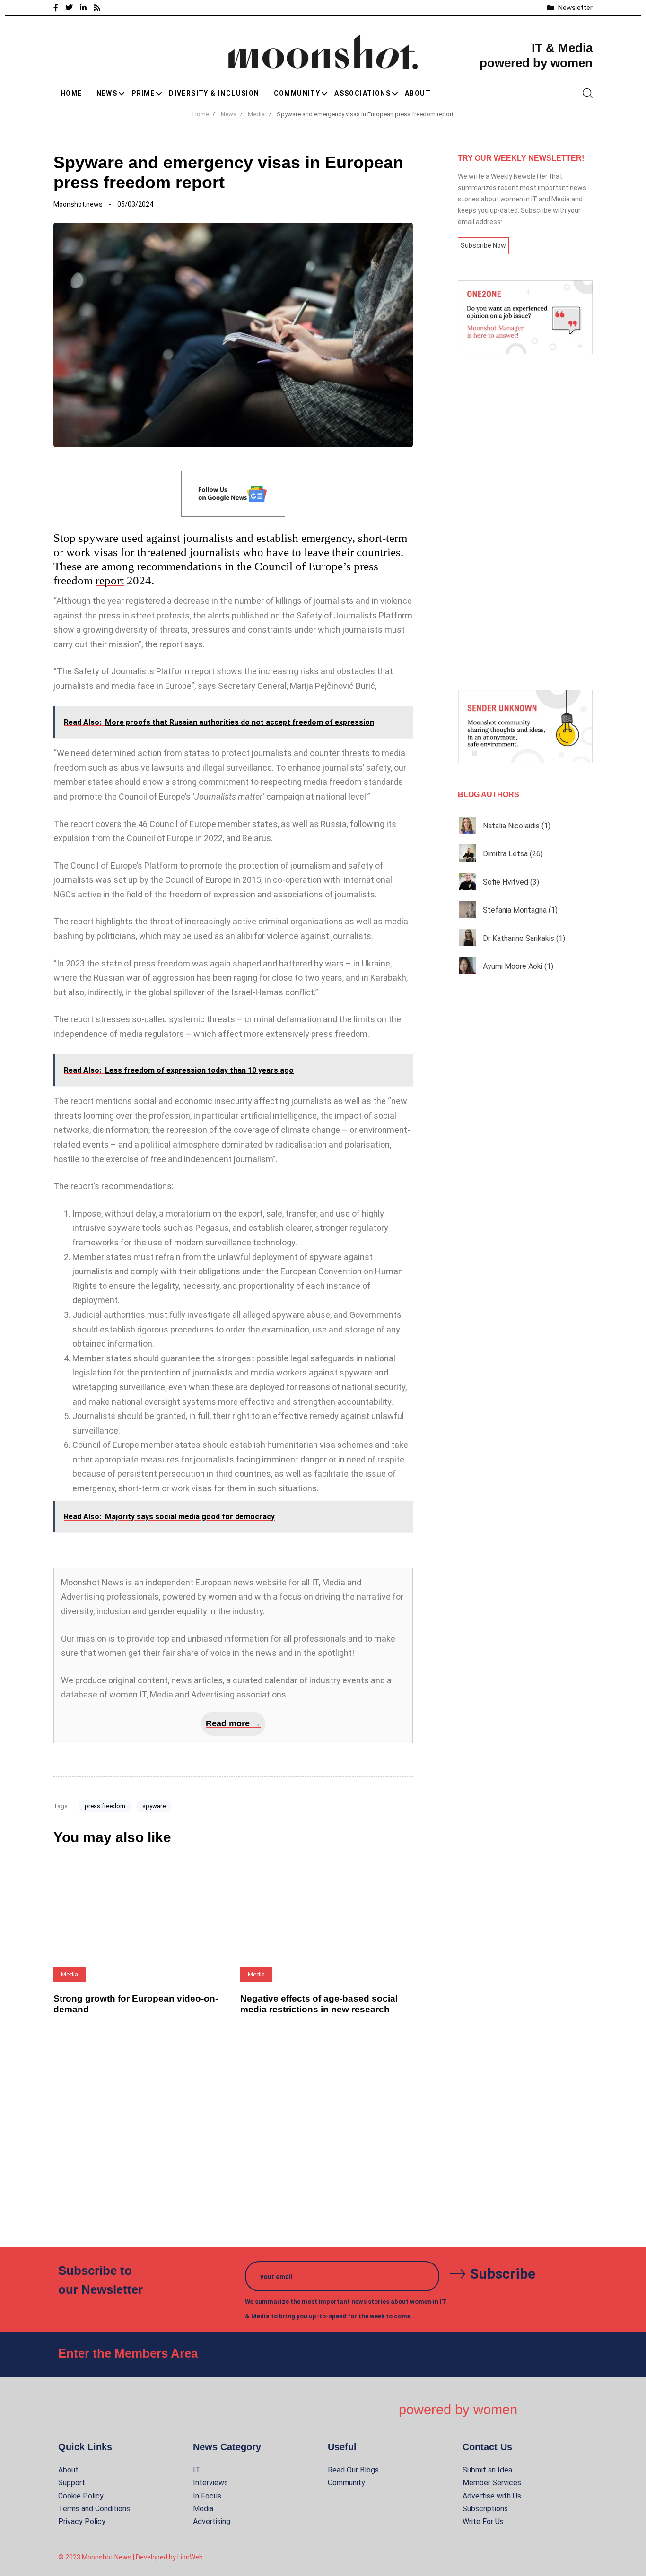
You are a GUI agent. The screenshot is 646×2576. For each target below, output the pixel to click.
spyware (154, 1806)
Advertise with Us (492, 2496)
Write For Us (483, 2521)
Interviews (210, 2483)
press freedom (105, 1806)
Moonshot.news (78, 204)
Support (72, 2483)
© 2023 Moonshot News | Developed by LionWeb (131, 2557)
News (107, 93)
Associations (362, 93)
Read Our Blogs (353, 2470)
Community (297, 93)
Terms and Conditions (94, 2509)
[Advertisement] (525, 522)
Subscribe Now (483, 245)
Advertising (212, 2521)
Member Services (492, 2483)
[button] (587, 93)
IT (197, 2470)
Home (71, 93)
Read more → (233, 1723)
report (110, 580)
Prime (143, 93)
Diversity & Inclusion (214, 93)
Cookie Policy (81, 2496)
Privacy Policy (82, 2521)
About (418, 93)
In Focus (207, 2496)
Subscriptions (485, 2509)
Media (203, 2509)
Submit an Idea (487, 2470)
